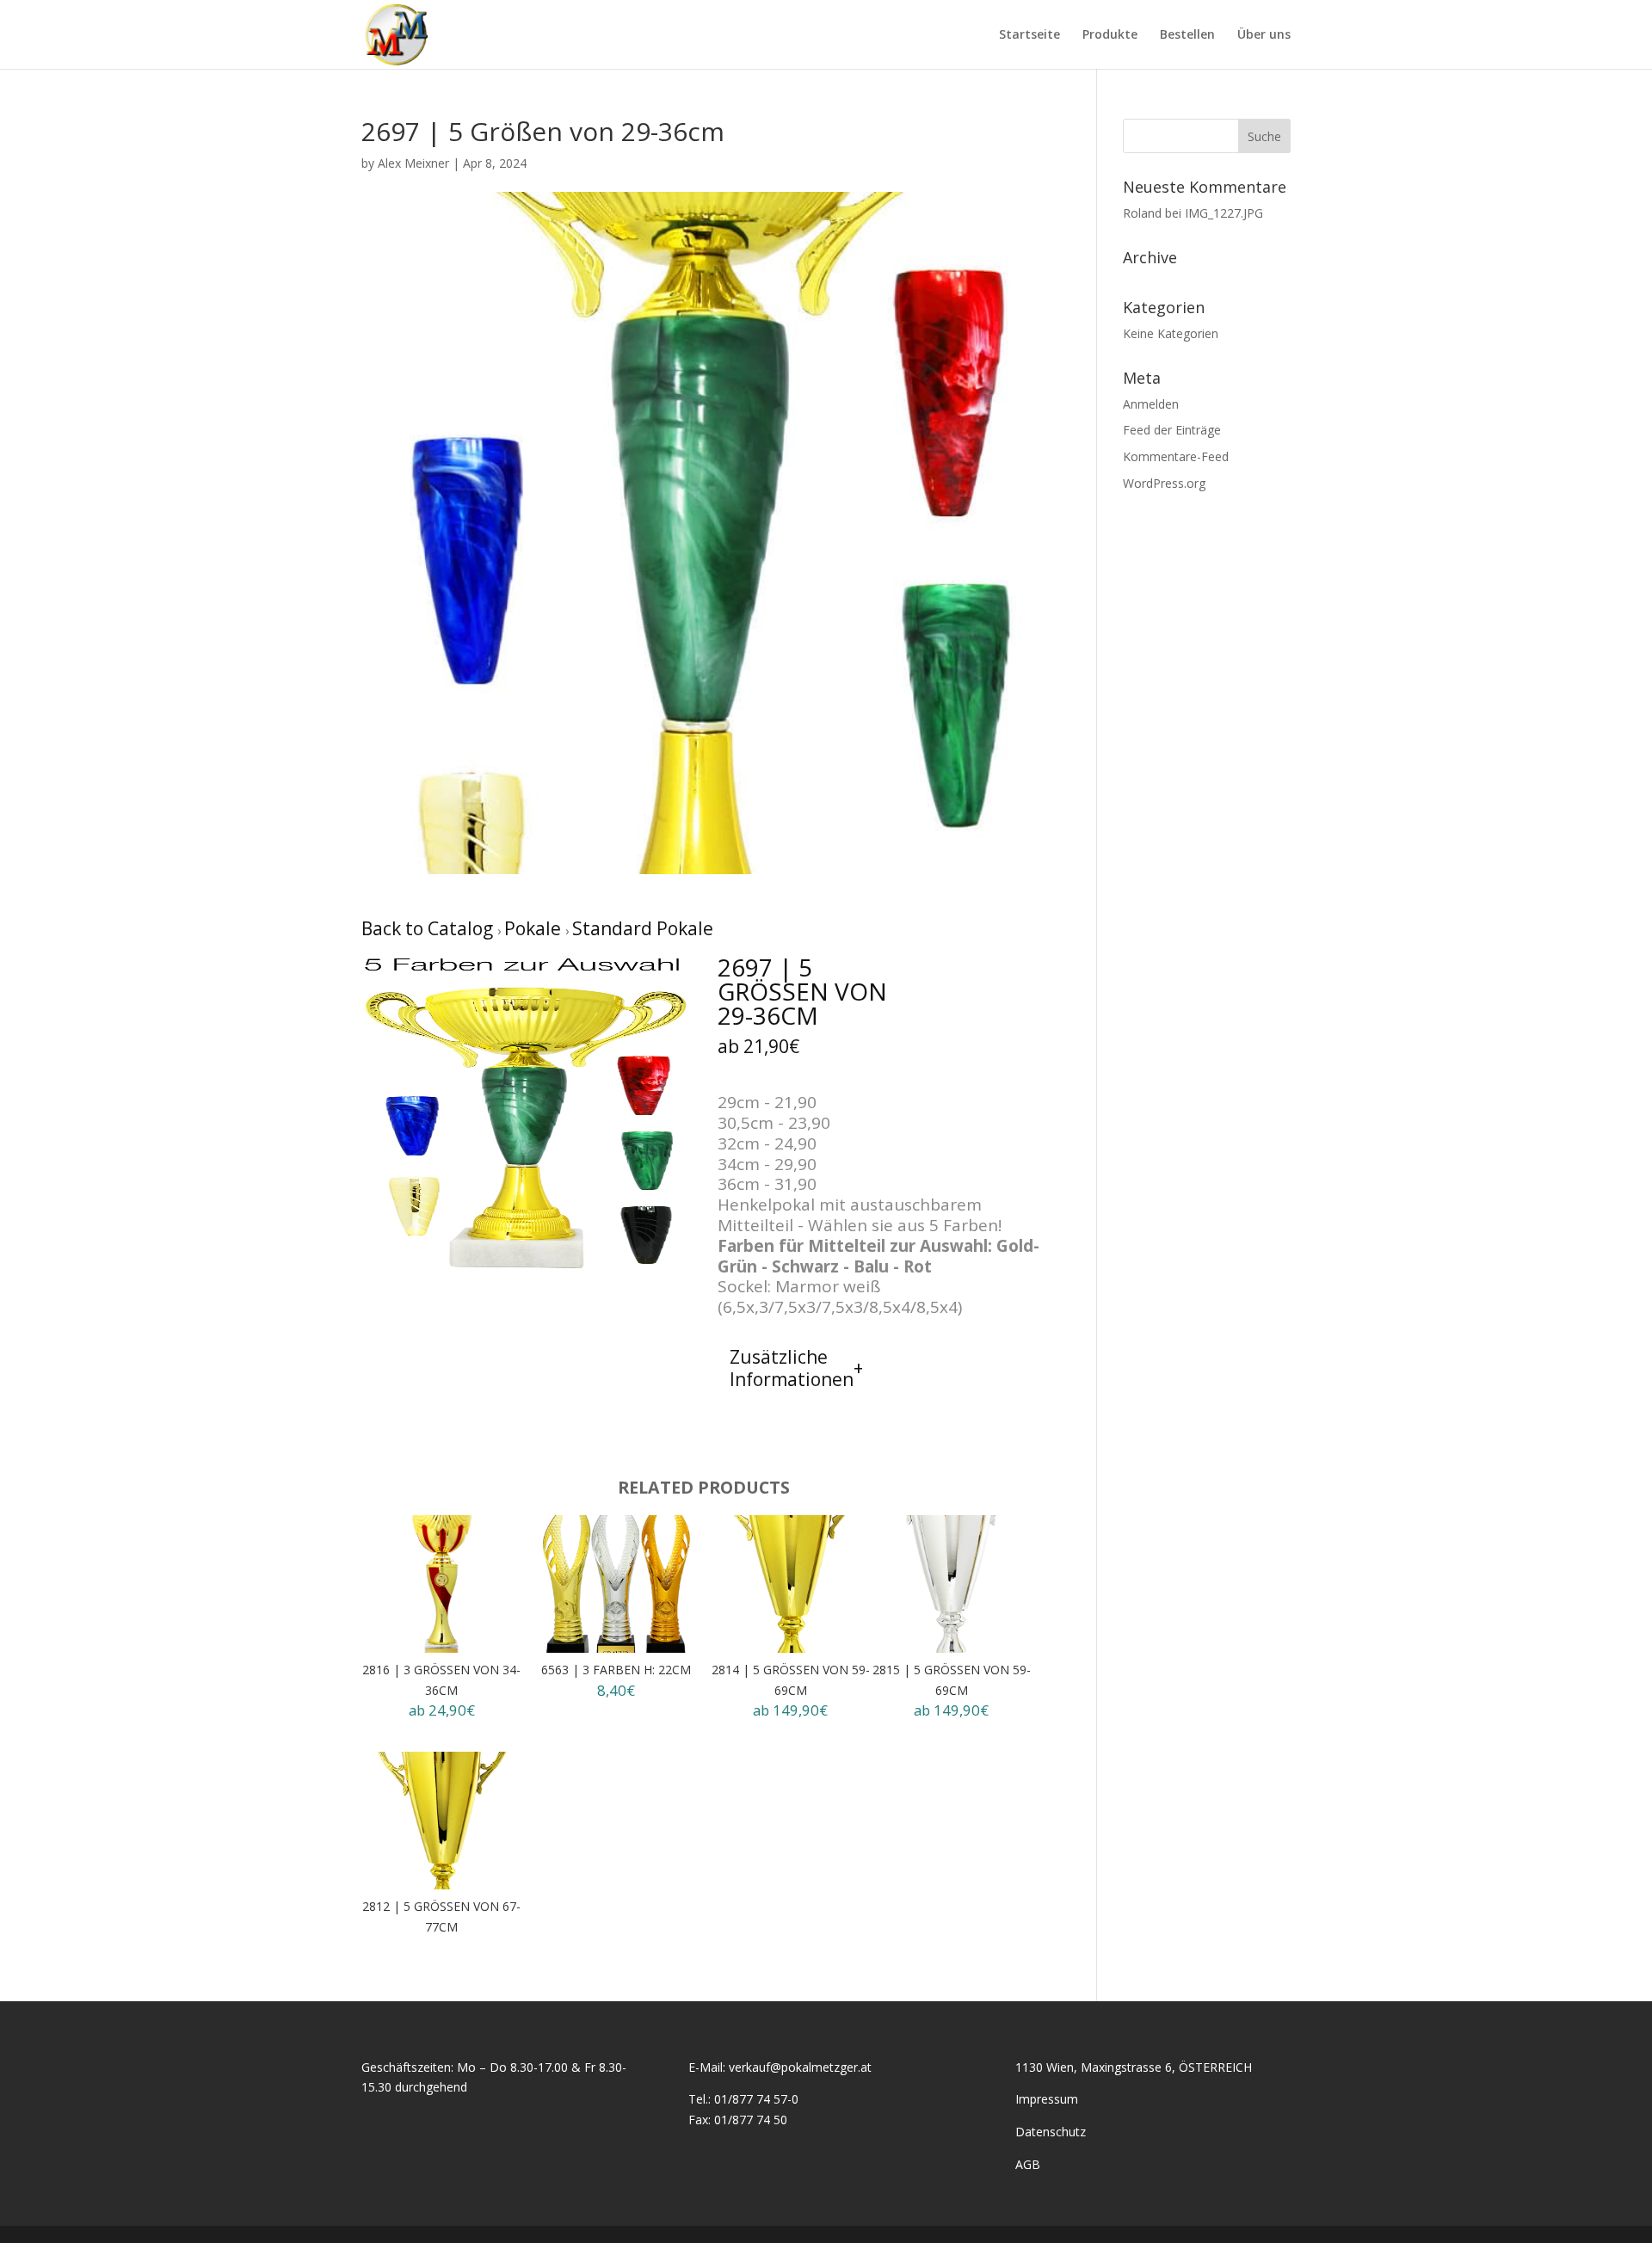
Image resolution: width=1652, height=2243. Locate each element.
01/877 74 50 (751, 2120)
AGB (1028, 2164)
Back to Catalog (429, 928)
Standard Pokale (643, 928)
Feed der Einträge (1172, 430)
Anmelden (1151, 404)
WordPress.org (1164, 483)
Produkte (1110, 35)
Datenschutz (1051, 2132)
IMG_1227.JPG (1224, 213)
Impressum (1047, 2099)
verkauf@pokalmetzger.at (800, 2067)
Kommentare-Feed (1176, 456)
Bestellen (1187, 35)
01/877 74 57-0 (756, 2099)
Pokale (535, 928)
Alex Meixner (413, 163)
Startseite (1029, 35)
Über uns (1264, 35)
